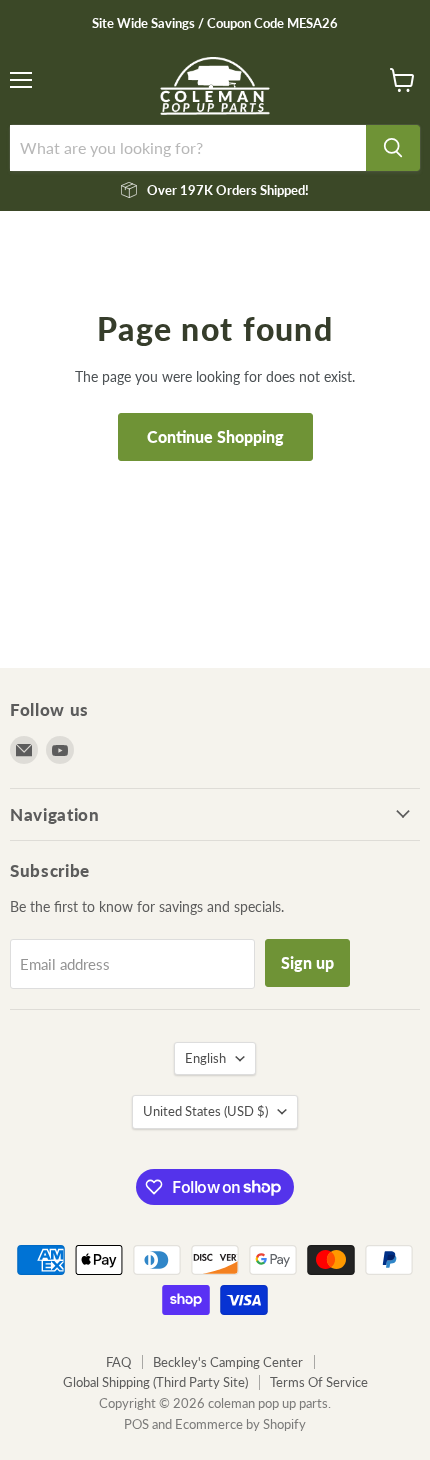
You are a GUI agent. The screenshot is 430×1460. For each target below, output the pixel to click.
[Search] (393, 148)
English (205, 1058)
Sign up (307, 962)
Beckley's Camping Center (228, 1362)
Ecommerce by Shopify (240, 1424)
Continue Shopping (215, 436)
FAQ (118, 1362)
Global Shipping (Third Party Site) (155, 1382)
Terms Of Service (319, 1382)
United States (205, 1111)
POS (136, 1424)
